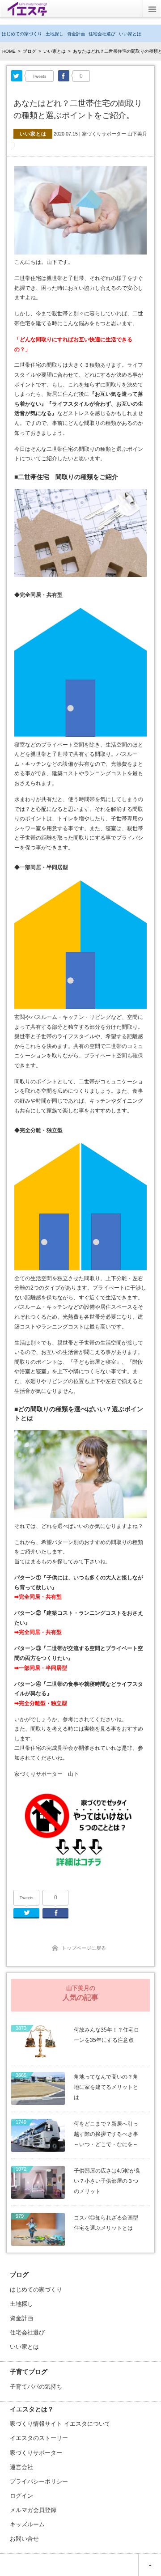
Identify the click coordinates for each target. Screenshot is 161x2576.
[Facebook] (64, 76)
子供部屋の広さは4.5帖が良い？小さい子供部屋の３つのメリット (107, 2181)
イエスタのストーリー (39, 2438)
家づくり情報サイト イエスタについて (60, 2424)
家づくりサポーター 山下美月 (114, 134)
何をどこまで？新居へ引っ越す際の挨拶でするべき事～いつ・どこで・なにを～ (106, 2134)
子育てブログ (29, 2372)
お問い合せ (24, 2539)
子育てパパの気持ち (36, 2387)
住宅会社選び (102, 34)
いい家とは (130, 34)
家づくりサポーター (36, 2453)
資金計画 (76, 34)
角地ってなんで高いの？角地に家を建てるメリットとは (106, 2087)
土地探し (55, 34)
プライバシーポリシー (39, 2481)
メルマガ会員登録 (33, 2510)
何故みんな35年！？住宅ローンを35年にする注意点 (106, 2035)
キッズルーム (27, 2524)
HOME (9, 51)
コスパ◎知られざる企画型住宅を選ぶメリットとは (106, 2223)
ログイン (21, 2496)
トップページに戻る (84, 1948)
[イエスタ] (27, 12)
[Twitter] (17, 76)
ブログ (30, 51)
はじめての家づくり (22, 34)
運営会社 (21, 2467)
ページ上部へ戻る (150, 2565)
